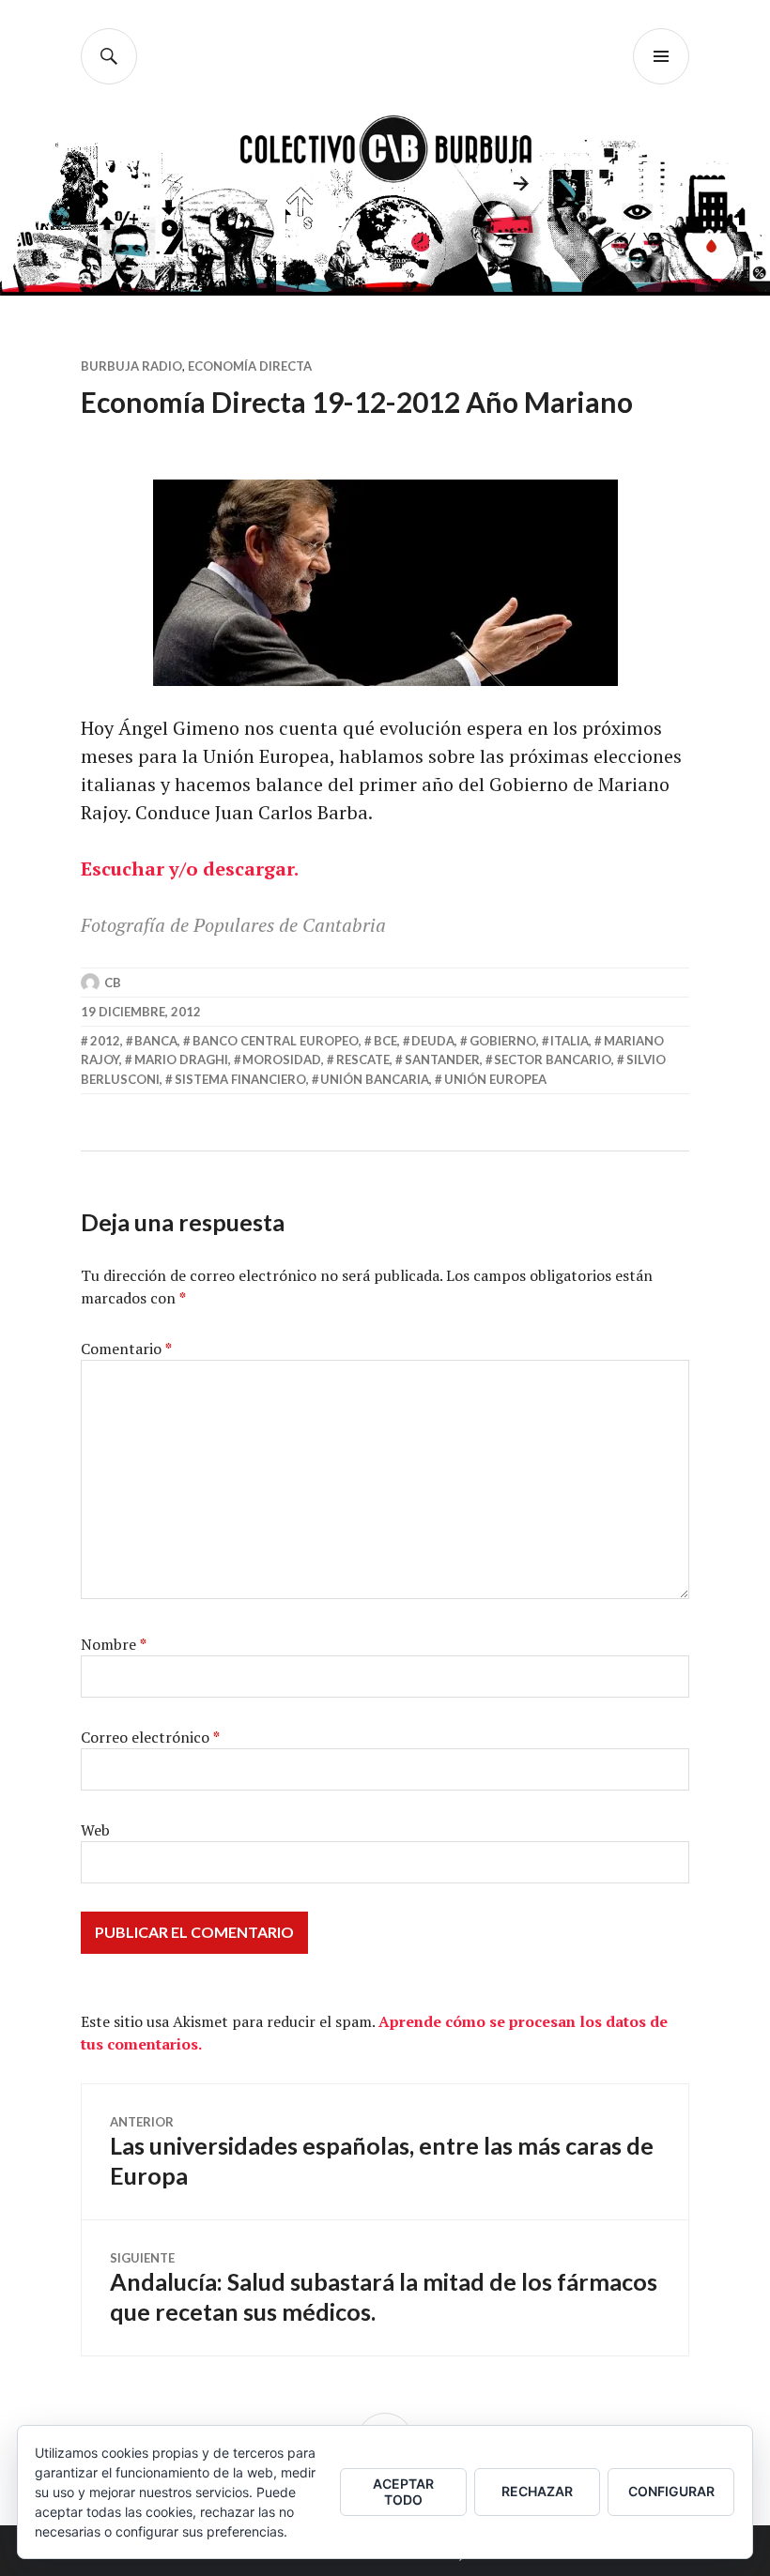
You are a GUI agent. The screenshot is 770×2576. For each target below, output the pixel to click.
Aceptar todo (403, 2492)
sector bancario (553, 1059)
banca (156, 1041)
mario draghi (181, 1059)
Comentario (126, 1349)
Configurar (671, 2491)
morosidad (282, 1059)
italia (570, 1041)
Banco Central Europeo (276, 1041)
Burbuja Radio (131, 366)
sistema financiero (240, 1079)
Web (95, 1830)
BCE (385, 1041)
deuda (433, 1041)
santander (442, 1059)
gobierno (503, 1041)
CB (113, 983)
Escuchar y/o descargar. (190, 869)
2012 (105, 1041)
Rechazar (537, 2491)
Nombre (114, 1644)
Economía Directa (250, 366)
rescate (363, 1059)
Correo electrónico (150, 1737)
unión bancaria (375, 1079)
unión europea (495, 1079)
